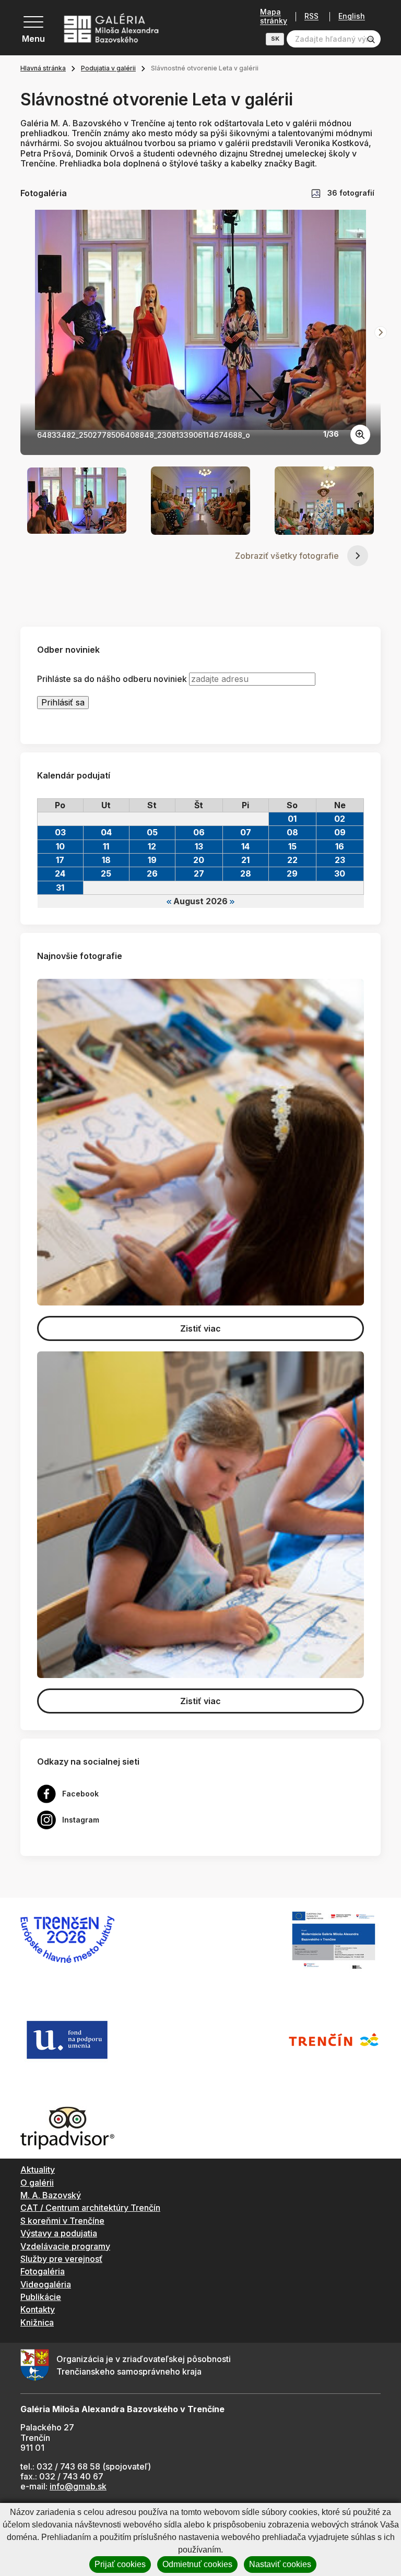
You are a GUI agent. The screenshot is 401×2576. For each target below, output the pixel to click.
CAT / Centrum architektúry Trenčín (90, 2208)
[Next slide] (381, 332)
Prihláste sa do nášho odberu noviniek (112, 679)
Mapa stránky (274, 16)
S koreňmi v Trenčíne (62, 2221)
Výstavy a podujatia (59, 2233)
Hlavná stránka (43, 68)
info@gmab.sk (78, 2486)
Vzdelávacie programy (65, 2246)
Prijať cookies (120, 2564)
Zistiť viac (200, 1328)
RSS (311, 16)
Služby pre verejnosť (61, 2259)
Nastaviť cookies (280, 2564)
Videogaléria (46, 2284)
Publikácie (41, 2297)
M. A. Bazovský (51, 2195)
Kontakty (38, 2309)
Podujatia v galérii (108, 68)
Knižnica (37, 2322)
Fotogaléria (43, 2271)
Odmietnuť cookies (197, 2564)
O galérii (37, 2183)
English (352, 16)
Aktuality (38, 2170)
